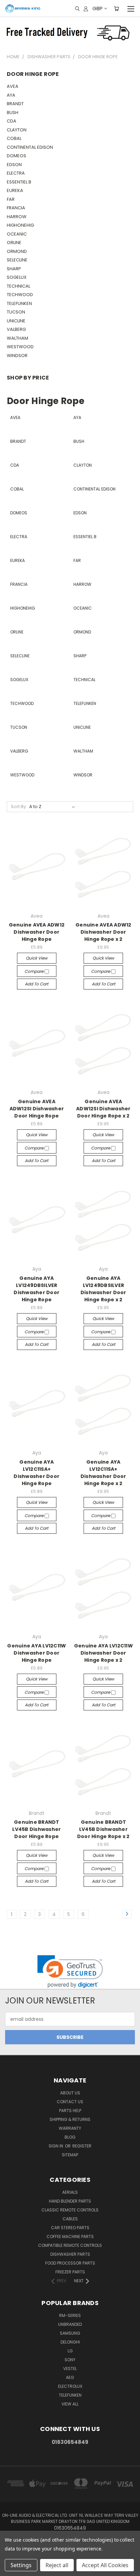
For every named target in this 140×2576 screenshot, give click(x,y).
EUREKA (15, 190)
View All (70, 2404)
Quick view (37, 958)
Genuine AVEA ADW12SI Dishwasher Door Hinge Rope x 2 (103, 1109)
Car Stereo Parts (70, 2228)
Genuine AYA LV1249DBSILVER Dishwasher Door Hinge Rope (37, 1289)
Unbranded (70, 2324)
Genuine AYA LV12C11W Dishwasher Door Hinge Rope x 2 (103, 1653)
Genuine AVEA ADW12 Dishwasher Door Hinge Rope (37, 932)
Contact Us (70, 2102)
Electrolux (70, 2386)
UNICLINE (16, 321)
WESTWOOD (20, 347)
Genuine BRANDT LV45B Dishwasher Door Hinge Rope (37, 1829)
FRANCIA (16, 208)
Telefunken (70, 2395)
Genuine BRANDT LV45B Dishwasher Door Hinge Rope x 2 (103, 1829)
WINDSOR (17, 356)
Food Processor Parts (70, 2263)
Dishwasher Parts (70, 2254)
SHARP (14, 269)
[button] (70, 1972)
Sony (70, 2360)
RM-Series (70, 2315)
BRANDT (15, 104)
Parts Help (70, 2111)
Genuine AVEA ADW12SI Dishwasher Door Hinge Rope (37, 1109)
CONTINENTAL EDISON (30, 147)
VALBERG (16, 329)
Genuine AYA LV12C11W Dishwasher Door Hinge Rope (37, 1653)
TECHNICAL (19, 286)
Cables (70, 2219)
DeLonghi (70, 2342)
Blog (70, 2137)
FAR (11, 199)
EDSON (14, 165)
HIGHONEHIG (20, 225)
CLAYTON (17, 130)
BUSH (13, 112)
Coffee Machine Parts (70, 2236)
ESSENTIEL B (19, 182)
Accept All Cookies (105, 2565)
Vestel (70, 2369)
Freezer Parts (70, 2272)
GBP (98, 8)
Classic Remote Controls (70, 2210)
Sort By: (19, 807)
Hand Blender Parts (70, 2201)
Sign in (56, 2146)
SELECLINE (17, 260)
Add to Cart (37, 984)
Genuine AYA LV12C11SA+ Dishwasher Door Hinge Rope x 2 (103, 1473)
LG (70, 2351)
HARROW (17, 217)
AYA (11, 95)
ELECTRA (16, 173)
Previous (11, 2569)
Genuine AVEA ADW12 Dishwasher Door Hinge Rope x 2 (103, 932)
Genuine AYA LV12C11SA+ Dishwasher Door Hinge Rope (37, 1473)
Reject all (57, 2565)
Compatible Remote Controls (70, 2245)
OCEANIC (17, 234)
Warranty (70, 2128)
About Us (70, 2093)
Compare (34, 971)
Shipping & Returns (70, 2119)
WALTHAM (17, 338)
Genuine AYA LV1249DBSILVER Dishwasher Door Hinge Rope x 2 (103, 1289)
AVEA (13, 86)
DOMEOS (16, 156)
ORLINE (14, 243)
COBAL (14, 138)
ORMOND (17, 251)
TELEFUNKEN (19, 303)
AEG (70, 2377)
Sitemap (70, 2155)
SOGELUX (17, 277)
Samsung (70, 2333)
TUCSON (16, 312)
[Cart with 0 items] (116, 9)
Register (82, 2146)
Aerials (70, 2192)
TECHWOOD (20, 295)
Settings (21, 2565)
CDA (12, 121)
